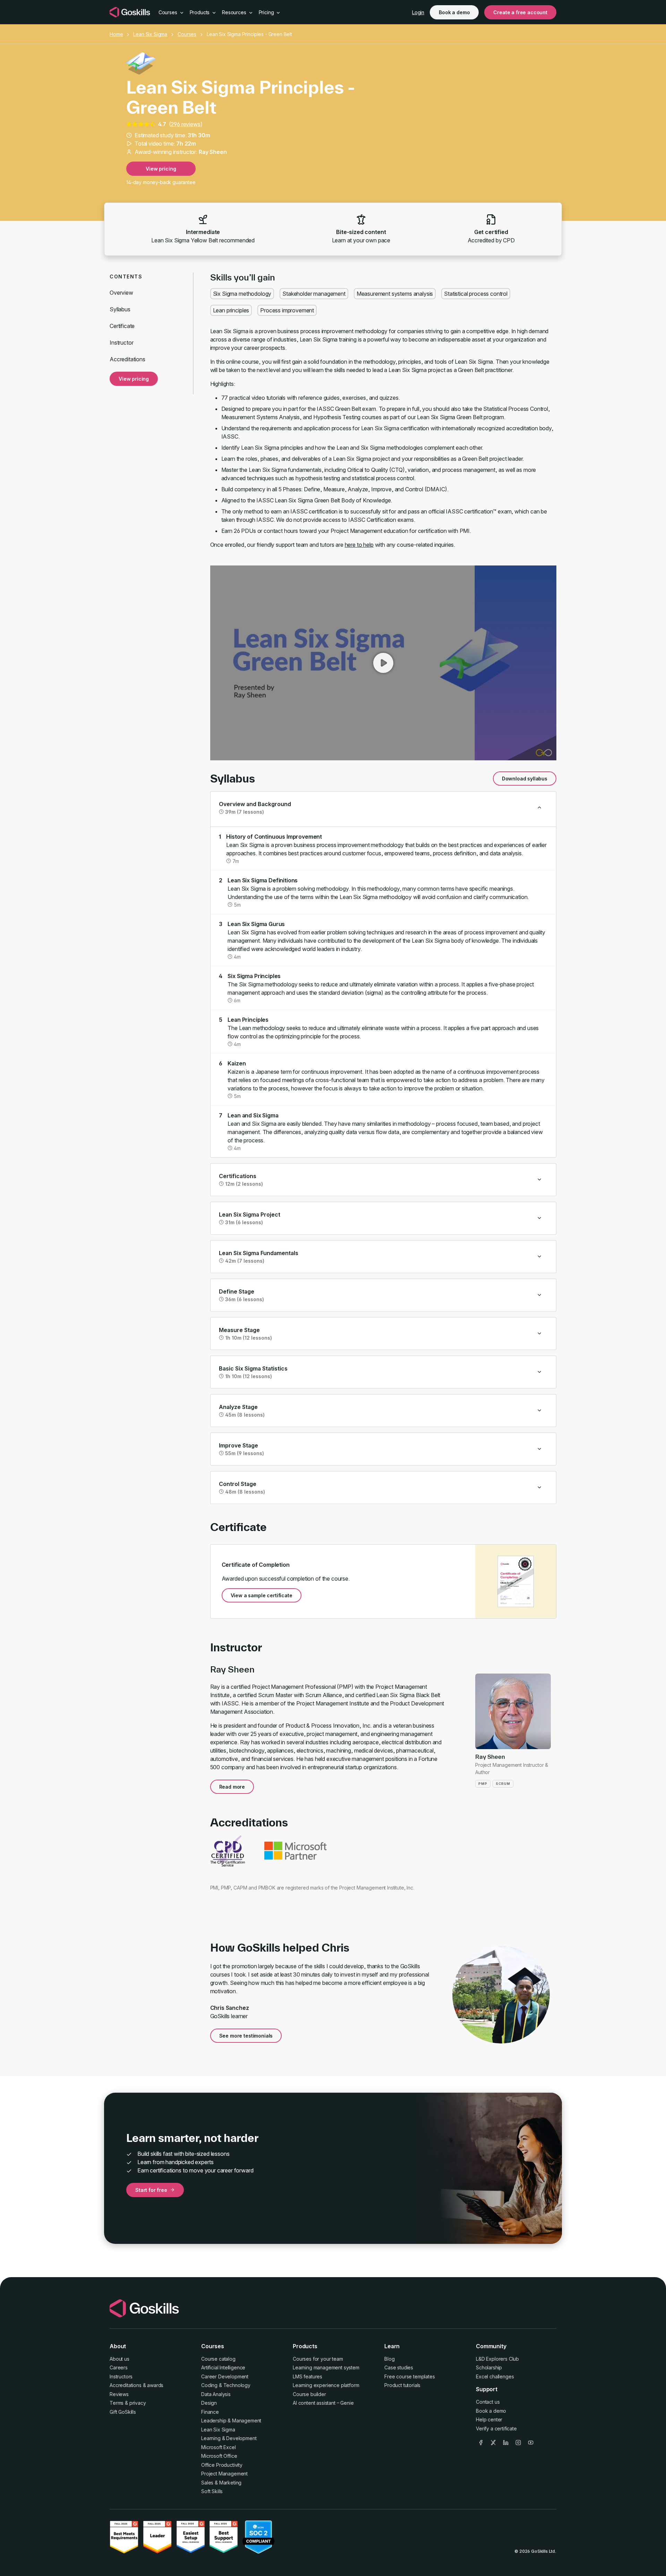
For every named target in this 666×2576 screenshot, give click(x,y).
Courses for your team (318, 2359)
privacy (138, 2403)
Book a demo (454, 12)
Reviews (119, 2394)
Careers (119, 2367)
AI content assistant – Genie (323, 2403)
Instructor (121, 343)
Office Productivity (222, 2465)
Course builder (309, 2394)
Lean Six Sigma (150, 34)
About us (119, 2359)
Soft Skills (212, 2491)
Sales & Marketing (221, 2483)
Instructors (121, 2376)
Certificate (122, 326)
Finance (210, 2412)
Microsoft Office (219, 2456)
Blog (389, 2359)
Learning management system (326, 2367)
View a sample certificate (262, 1595)
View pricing (161, 169)
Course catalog (218, 2359)
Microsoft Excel (219, 2447)
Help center (489, 2419)
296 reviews (185, 124)
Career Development (225, 2376)
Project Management (224, 2474)
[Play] (383, 663)
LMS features (308, 2376)
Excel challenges (495, 2376)
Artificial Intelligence (223, 2367)
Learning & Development (229, 2438)
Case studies (399, 2367)
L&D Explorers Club (497, 2359)
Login (418, 12)
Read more (232, 1787)
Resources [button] (235, 12)
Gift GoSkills (123, 2412)
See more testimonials (246, 2036)
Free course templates (410, 2376)
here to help (359, 545)
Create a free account (520, 12)
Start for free (151, 2190)
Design (209, 2403)
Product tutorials (402, 2385)
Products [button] (200, 12)
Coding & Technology (226, 2385)
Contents (126, 276)
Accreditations (127, 359)
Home (116, 34)
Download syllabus (525, 779)
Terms (117, 2403)
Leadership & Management (231, 2421)
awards (155, 2385)
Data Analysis (216, 2394)
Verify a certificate (496, 2428)
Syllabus (120, 309)
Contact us (488, 2402)
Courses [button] (169, 12)
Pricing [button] (267, 12)
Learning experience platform (326, 2385)
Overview (121, 293)
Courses (187, 34)
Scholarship (489, 2367)
